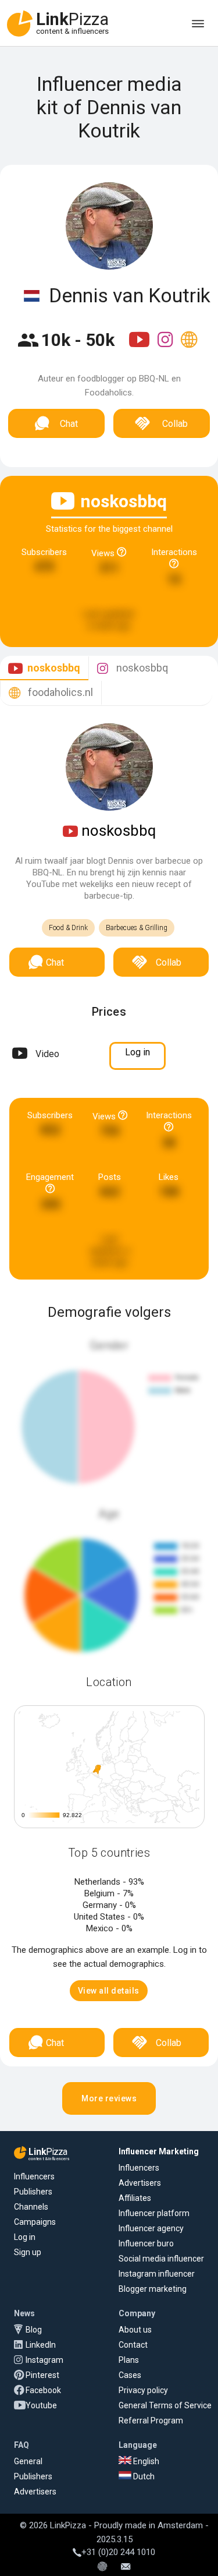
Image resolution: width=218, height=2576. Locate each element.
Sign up (28, 2252)
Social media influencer (161, 2259)
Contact (133, 2345)
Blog (34, 2330)
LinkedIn (41, 2345)
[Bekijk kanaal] (140, 347)
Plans (129, 2360)
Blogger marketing (153, 2289)
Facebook (43, 2390)
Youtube (41, 2405)
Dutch (143, 2476)
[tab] (44, 668)
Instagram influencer (157, 2274)
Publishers (33, 2192)
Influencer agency (151, 2228)
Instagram (44, 2360)
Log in (25, 2237)
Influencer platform (154, 2213)
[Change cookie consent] (102, 2567)
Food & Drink (68, 928)
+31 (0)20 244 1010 (118, 2552)
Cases (130, 2375)
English (145, 2461)
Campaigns (35, 2222)
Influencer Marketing (159, 2151)
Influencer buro (146, 2243)
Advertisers (140, 2183)
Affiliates (135, 2198)
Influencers (34, 2176)
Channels (31, 2207)
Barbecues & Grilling (137, 928)
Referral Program (151, 2420)
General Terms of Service (165, 2405)
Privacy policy (143, 2390)
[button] (109, 1991)
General (28, 2461)
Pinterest (42, 2375)
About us (135, 2330)
